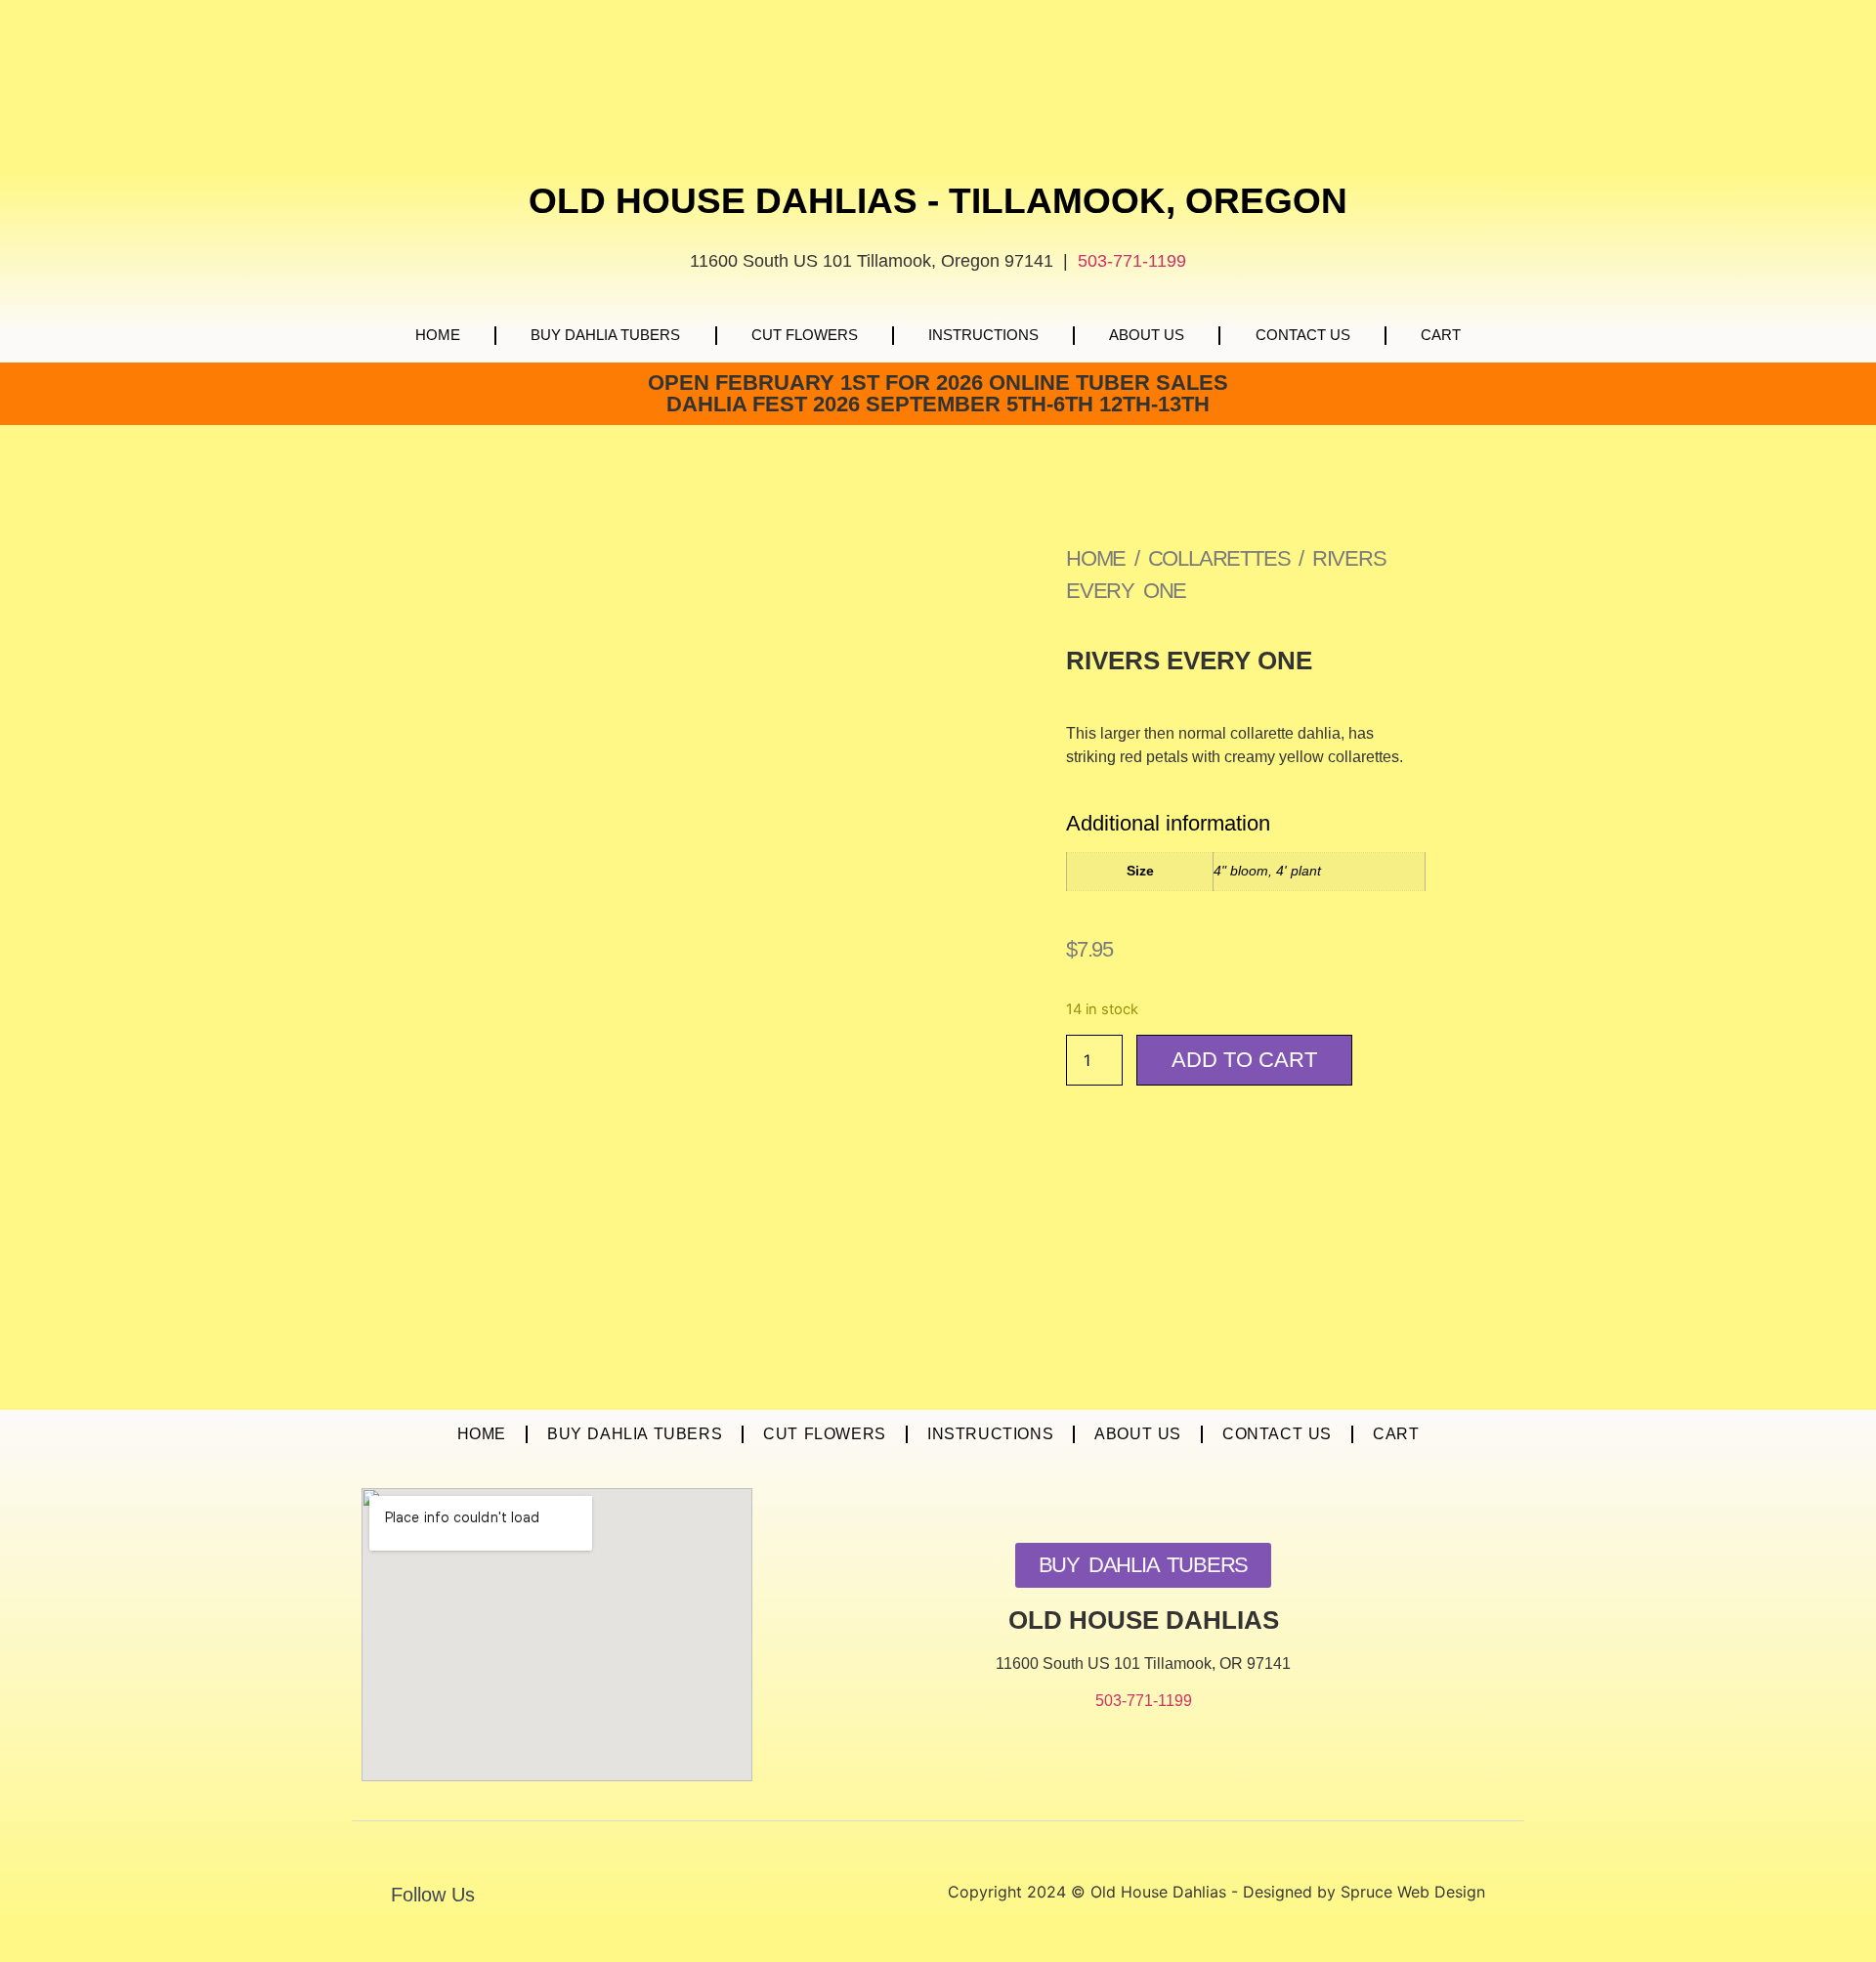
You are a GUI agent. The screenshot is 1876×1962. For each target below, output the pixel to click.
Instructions (983, 335)
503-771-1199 (1132, 261)
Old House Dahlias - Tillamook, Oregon (938, 201)
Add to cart (1244, 1060)
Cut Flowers (805, 335)
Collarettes (1219, 558)
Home (438, 335)
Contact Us (1303, 335)
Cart (1441, 335)
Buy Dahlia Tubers (605, 335)
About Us (1147, 335)
